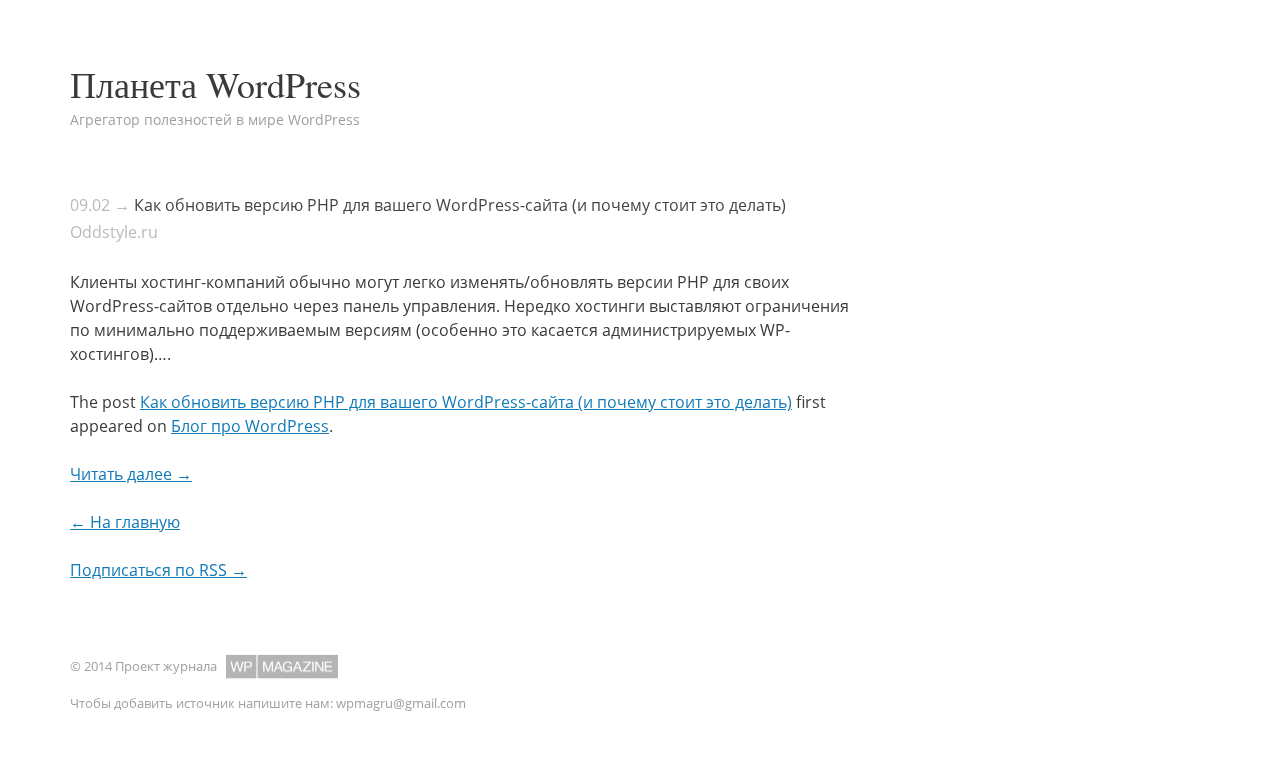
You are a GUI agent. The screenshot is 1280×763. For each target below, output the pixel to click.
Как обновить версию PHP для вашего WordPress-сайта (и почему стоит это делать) (460, 205)
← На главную (125, 522)
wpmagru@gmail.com (401, 703)
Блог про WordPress (250, 426)
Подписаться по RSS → (158, 570)
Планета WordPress (215, 84)
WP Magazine (282, 666)
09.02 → (100, 205)
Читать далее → (131, 474)
